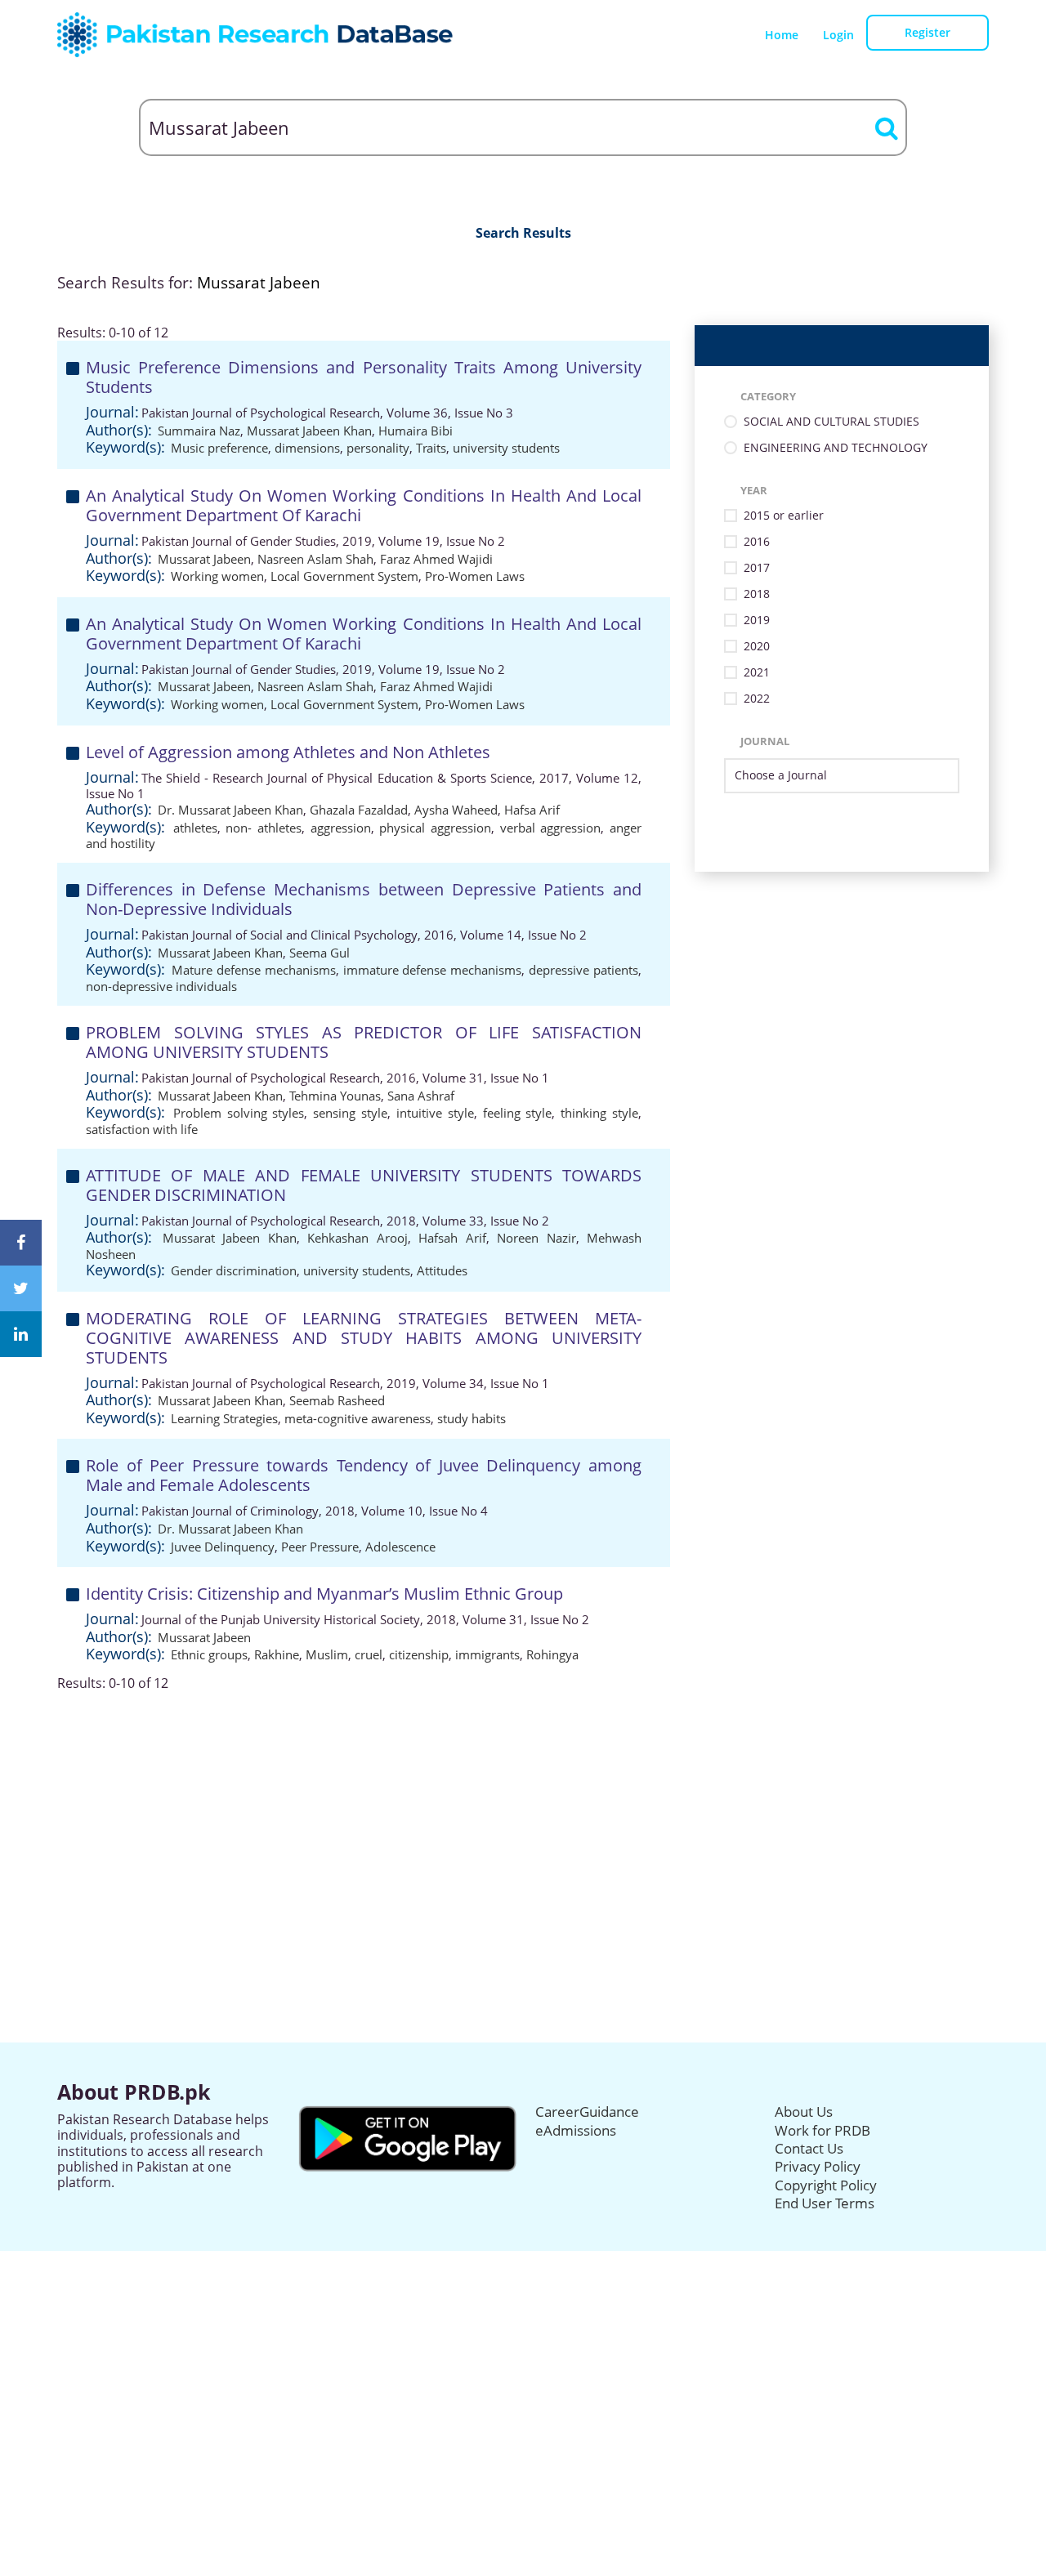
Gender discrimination (234, 1270)
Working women (217, 576)
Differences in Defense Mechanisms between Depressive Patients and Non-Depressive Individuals (364, 899)
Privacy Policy (818, 2166)
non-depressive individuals (161, 986)
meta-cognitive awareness (358, 1418)
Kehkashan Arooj (358, 1238)
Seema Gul (320, 953)
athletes (195, 828)
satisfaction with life (142, 1129)
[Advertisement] (523, 1806)
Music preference (219, 448)
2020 (757, 647)
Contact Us (809, 2148)
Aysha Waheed (456, 810)
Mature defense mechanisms (254, 970)
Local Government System (344, 576)
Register (928, 32)
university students (506, 448)
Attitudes (442, 1270)
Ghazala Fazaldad (359, 810)
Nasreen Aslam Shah (315, 559)
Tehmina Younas (335, 1096)
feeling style (518, 1113)
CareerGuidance (587, 2112)
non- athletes (264, 828)
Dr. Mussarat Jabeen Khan (230, 810)
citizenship (419, 1654)
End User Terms (825, 2203)
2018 (757, 594)
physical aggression (435, 828)
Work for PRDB (822, 2130)
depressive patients (583, 970)
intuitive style (435, 1113)
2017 (757, 568)
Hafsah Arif (452, 1238)
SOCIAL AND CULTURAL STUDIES (831, 422)
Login (838, 35)
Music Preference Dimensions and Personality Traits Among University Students (364, 377)
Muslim (327, 1654)
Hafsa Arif (532, 810)
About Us (804, 2112)
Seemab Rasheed (337, 1400)
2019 (757, 621)
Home (782, 35)
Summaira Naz (199, 431)
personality (378, 448)
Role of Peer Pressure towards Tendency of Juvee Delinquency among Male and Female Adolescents (364, 1475)
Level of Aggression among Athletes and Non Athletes (288, 752)
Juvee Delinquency (223, 1547)
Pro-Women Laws (475, 576)
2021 (757, 673)
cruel (369, 1654)
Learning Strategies (224, 1418)
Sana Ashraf (421, 1096)
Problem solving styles (239, 1113)
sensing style (350, 1113)
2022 (757, 699)
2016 (757, 542)
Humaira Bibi (416, 431)
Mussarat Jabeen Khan (309, 431)
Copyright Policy (826, 2185)
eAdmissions (576, 2130)
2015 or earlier (784, 516)
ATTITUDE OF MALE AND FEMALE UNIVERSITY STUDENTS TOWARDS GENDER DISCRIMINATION (364, 1185)
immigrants (487, 1654)
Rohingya (552, 1654)
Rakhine (277, 1654)
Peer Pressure (320, 1547)
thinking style (599, 1113)
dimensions (307, 448)
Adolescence (400, 1547)
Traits (431, 448)
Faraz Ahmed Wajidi (436, 559)
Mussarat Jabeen (204, 559)
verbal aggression (551, 828)
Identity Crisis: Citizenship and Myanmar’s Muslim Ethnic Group (324, 1594)
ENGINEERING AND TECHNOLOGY (836, 448)
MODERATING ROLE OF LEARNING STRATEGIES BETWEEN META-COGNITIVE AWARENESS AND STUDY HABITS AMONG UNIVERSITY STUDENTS (364, 1338)
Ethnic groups (209, 1654)
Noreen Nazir (536, 1238)
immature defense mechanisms (433, 970)
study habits (472, 1418)
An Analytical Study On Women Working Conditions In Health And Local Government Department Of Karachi (364, 505)
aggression (341, 828)
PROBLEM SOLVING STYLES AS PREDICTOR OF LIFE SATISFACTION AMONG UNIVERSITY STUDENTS (364, 1042)
